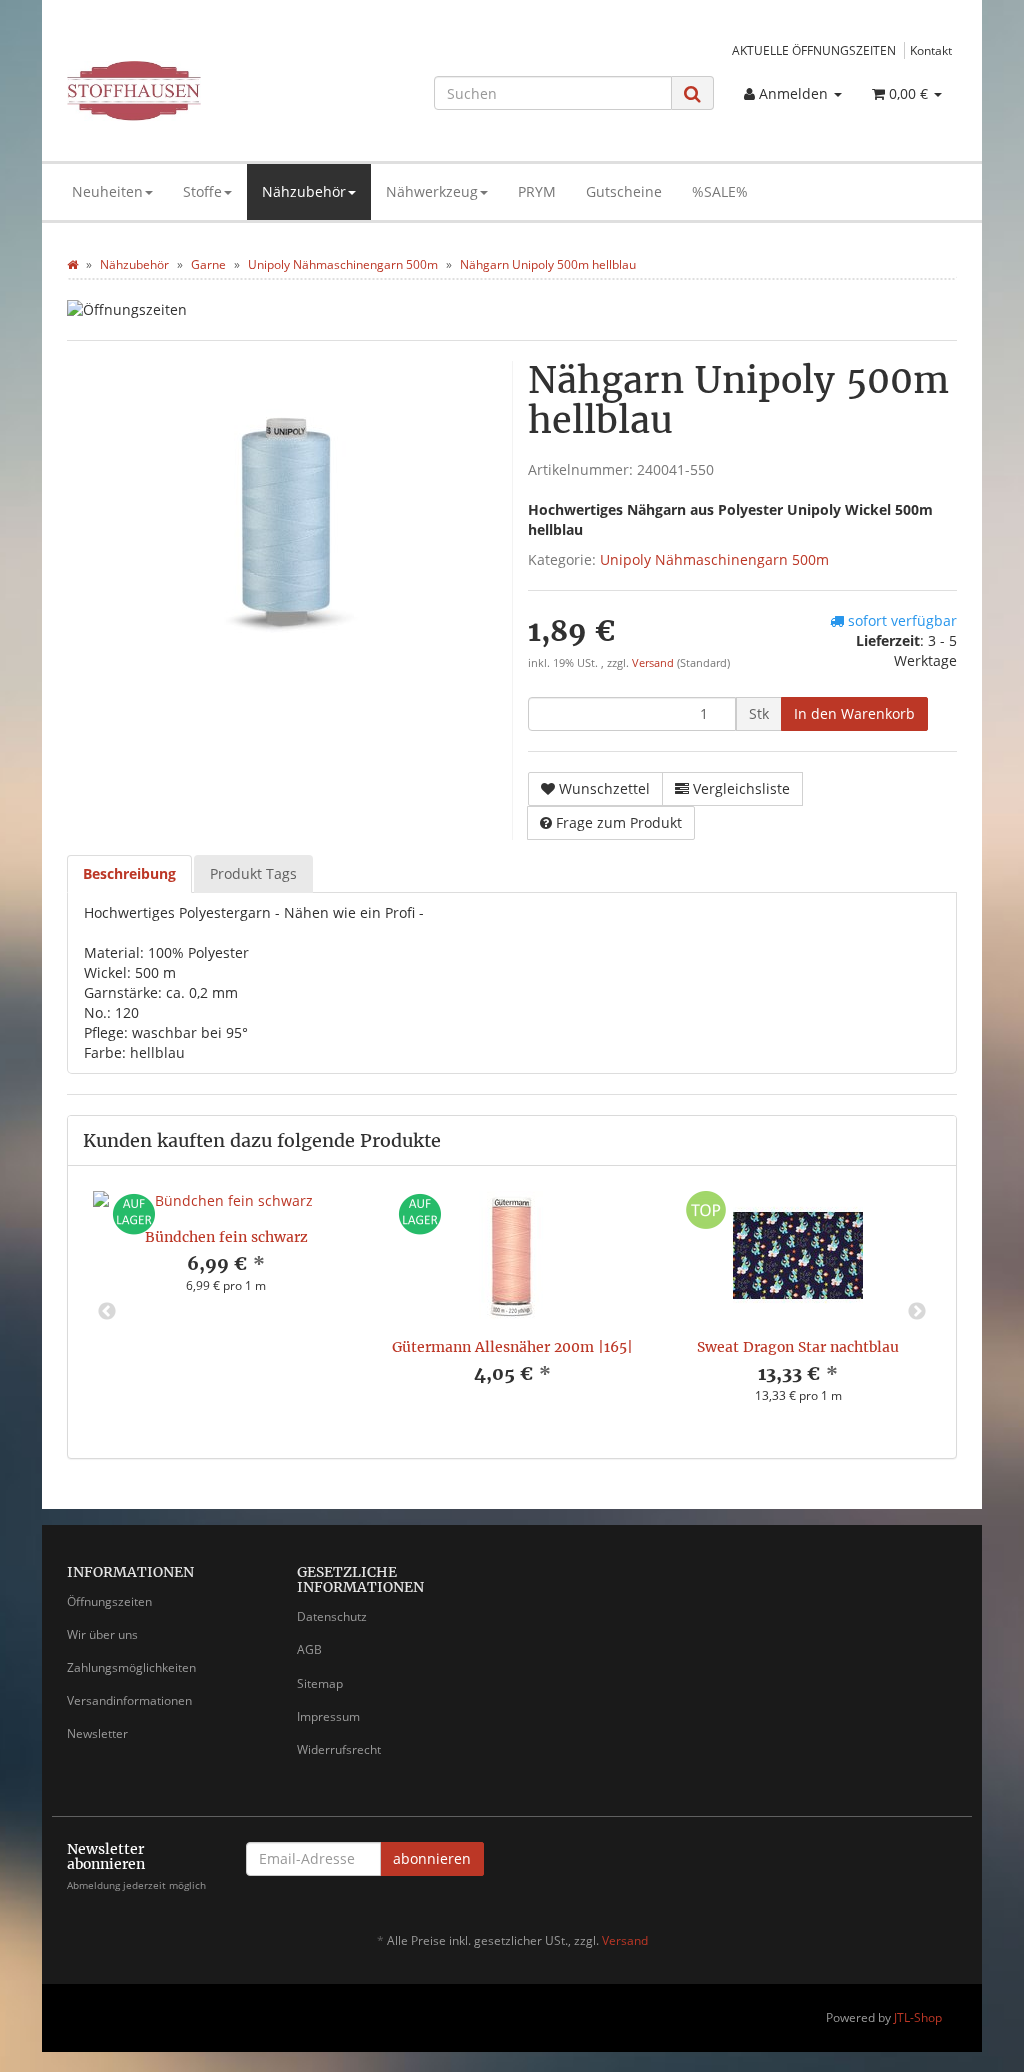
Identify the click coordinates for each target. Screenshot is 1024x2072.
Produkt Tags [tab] (253, 873)
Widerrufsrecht (339, 1749)
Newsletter (97, 1733)
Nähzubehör (304, 191)
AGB (309, 1649)
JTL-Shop (918, 2017)
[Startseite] (72, 264)
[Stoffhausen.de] (205, 91)
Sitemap (320, 1683)
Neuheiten (107, 191)
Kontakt (931, 50)
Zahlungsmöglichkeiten (131, 1667)
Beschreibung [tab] (129, 873)
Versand (654, 663)
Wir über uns (102, 1634)
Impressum (328, 1716)
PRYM (537, 191)
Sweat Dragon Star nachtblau (798, 1347)
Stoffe (202, 191)
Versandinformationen (129, 1700)
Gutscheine (624, 191)
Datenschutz (332, 1616)
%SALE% (720, 191)
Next (917, 1312)
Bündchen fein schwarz (226, 1237)
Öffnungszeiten (109, 1601)
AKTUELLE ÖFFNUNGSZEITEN (814, 50)
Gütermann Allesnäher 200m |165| (512, 1347)
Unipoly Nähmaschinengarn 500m (714, 559)
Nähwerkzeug (432, 191)
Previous (107, 1312)
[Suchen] (692, 93)
